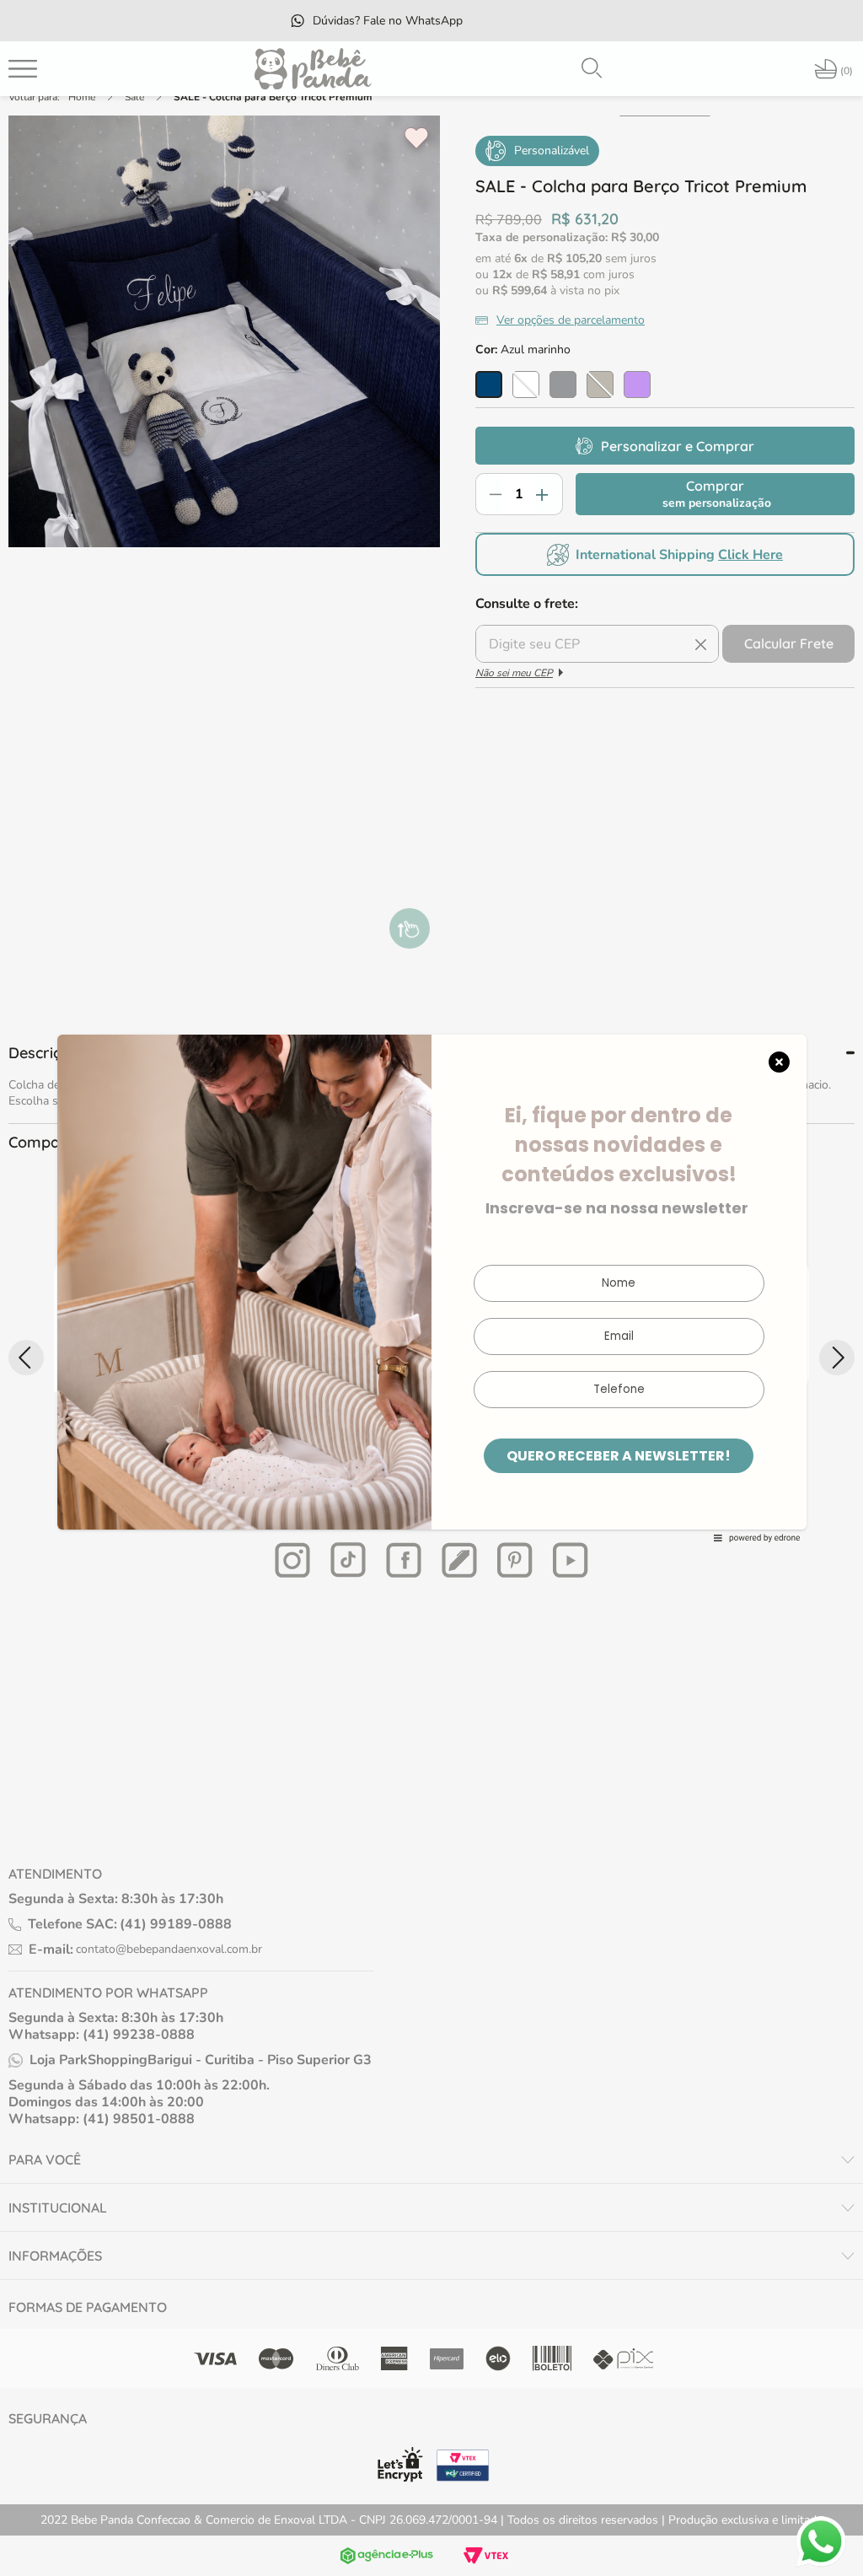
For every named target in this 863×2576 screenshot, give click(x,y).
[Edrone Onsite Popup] (431, 1288)
